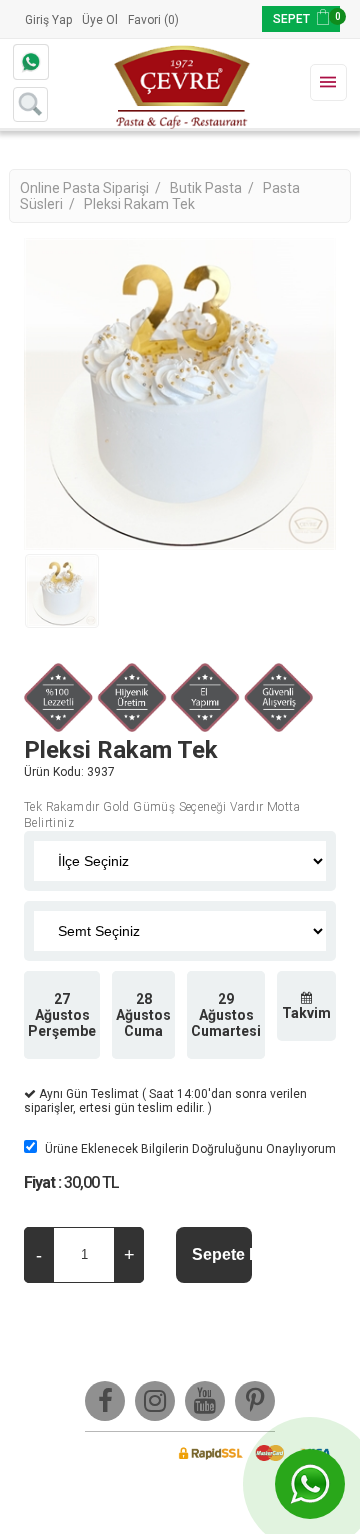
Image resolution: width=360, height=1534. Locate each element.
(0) (171, 20)
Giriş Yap (48, 20)
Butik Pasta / (213, 188)
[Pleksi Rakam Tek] (62, 591)
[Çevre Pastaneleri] (180, 84)
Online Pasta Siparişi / (92, 188)
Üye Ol (100, 20)
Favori (144, 20)
